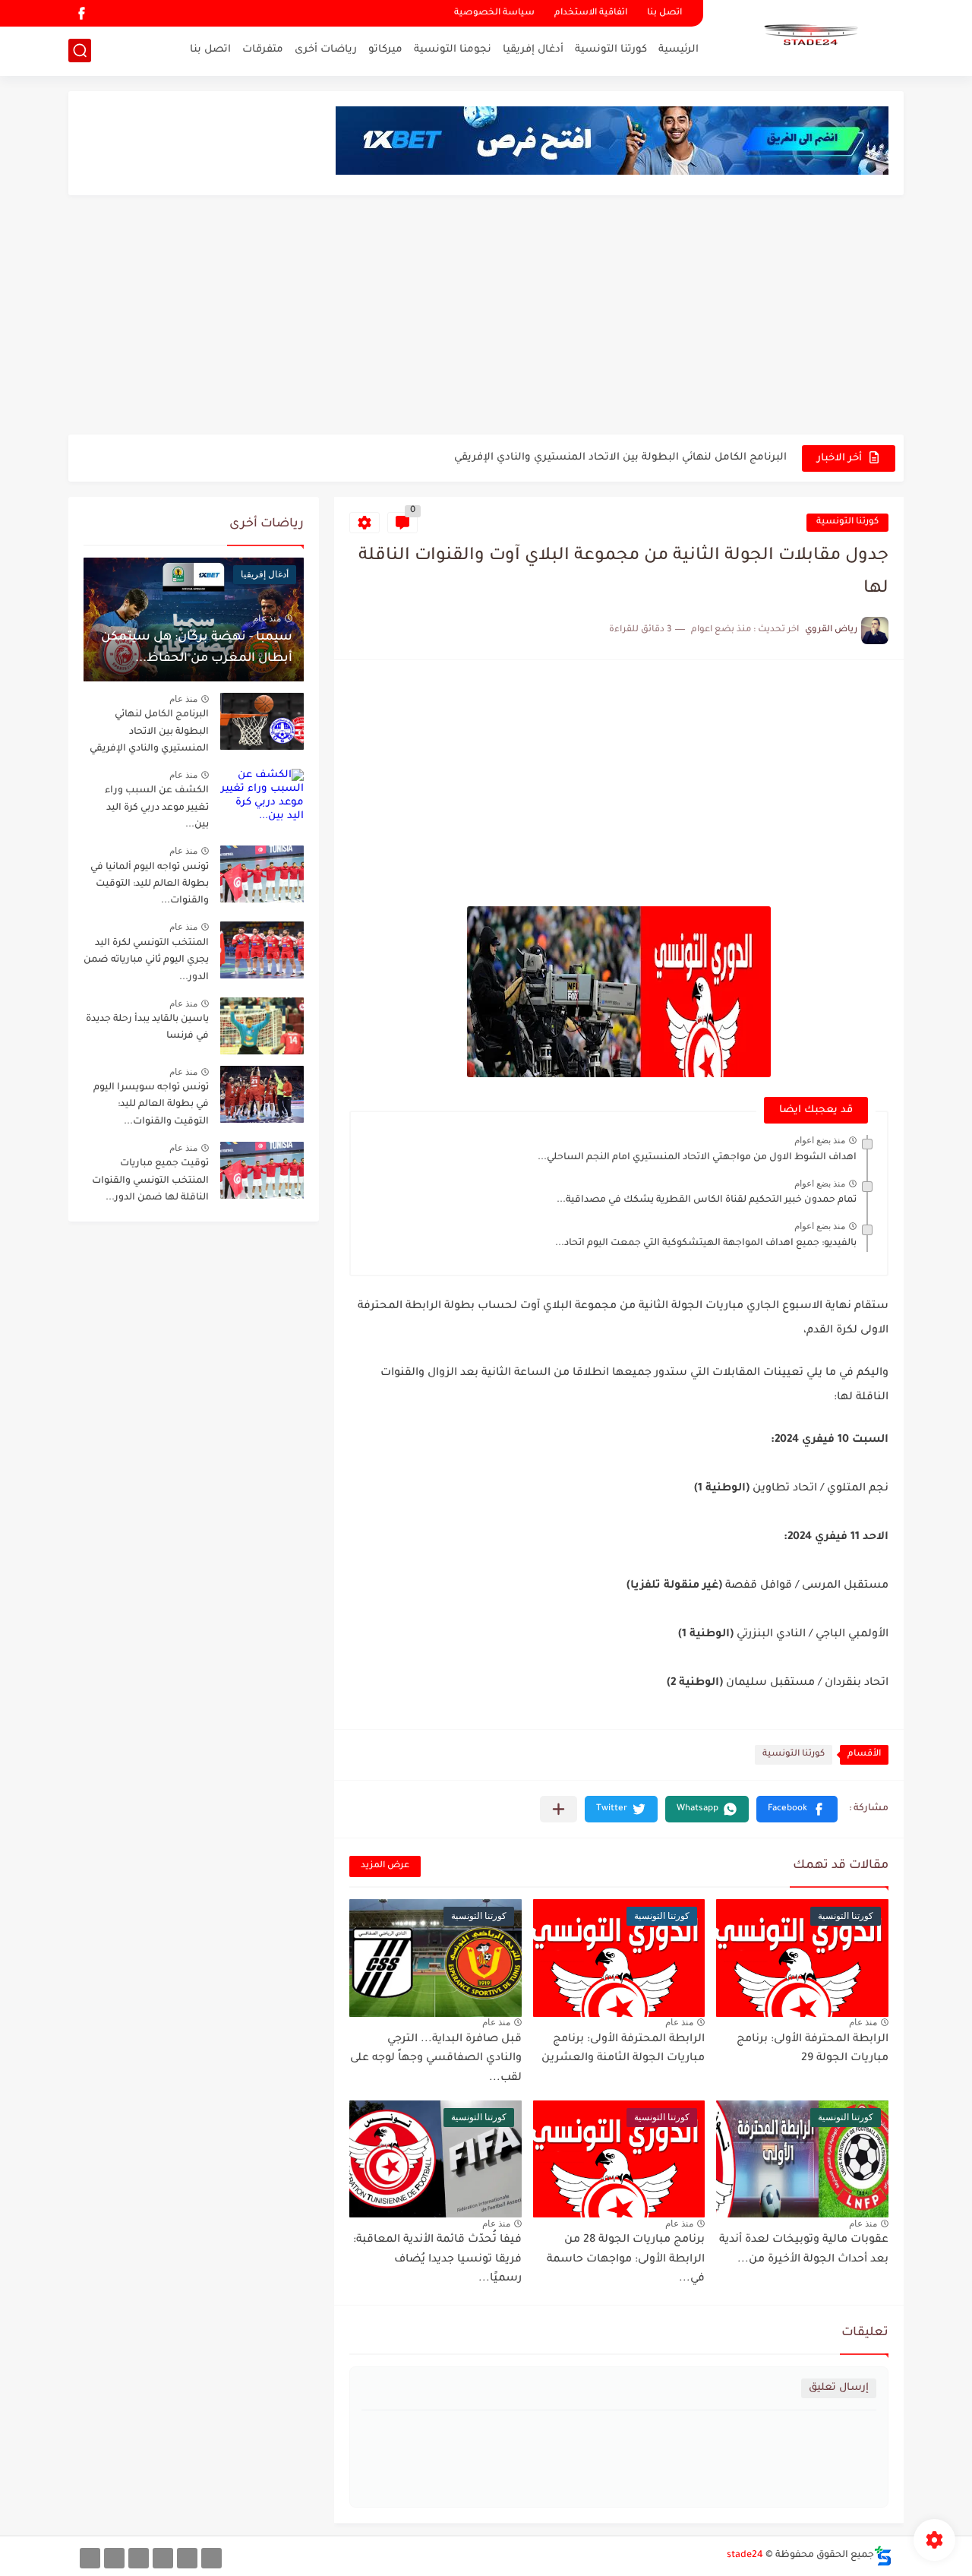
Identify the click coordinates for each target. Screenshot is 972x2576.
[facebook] (81, 13)
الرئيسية (679, 50)
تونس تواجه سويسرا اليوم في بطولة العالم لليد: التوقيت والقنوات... (151, 1105)
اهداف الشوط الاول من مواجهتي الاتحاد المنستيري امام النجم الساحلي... (697, 1158)
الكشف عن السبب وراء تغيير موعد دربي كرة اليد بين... (157, 808)
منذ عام (863, 2022)
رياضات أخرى (326, 50)
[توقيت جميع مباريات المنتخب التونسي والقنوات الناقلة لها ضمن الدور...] (262, 1170)
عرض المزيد (385, 1866)
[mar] (211, 2558)
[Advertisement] (486, 317)
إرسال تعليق (839, 2388)
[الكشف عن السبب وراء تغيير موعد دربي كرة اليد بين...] (262, 797)
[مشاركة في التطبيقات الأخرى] (559, 1809)
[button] (797, 1809)
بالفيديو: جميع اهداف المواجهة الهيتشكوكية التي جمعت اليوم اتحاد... (706, 1244)
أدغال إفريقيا (533, 50)
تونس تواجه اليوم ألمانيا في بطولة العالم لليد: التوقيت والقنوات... (150, 885)
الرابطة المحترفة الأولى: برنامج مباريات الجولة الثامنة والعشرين (623, 2050)
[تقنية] (187, 2558)
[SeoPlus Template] (883, 2556)
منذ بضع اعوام (820, 1140)
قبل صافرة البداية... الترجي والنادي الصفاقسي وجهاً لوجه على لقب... (436, 2059)
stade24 (745, 2555)
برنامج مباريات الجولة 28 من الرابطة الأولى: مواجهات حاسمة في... (626, 2260)
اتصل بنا (664, 13)
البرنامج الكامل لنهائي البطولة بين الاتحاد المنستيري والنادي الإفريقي (620, 458)
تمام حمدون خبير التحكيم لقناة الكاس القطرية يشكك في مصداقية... (707, 1200)
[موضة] (163, 2558)
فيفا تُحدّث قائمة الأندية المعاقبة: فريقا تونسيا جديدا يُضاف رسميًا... (437, 2260)
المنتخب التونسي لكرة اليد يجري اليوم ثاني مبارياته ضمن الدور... (146, 961)
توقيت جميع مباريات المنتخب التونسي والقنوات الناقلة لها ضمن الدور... (150, 1181)
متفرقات (263, 50)
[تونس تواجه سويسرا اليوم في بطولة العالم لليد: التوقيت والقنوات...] (262, 1094)
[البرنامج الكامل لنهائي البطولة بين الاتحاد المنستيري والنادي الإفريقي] (262, 721)
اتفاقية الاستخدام (591, 13)
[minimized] (114, 2558)
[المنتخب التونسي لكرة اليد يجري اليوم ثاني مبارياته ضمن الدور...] (262, 950)
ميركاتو (385, 50)
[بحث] (80, 51)
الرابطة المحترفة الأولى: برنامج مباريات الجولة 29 (813, 2050)
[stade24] (809, 36)
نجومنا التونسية (453, 50)
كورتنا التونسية (611, 50)
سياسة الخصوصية (494, 13)
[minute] (139, 2558)
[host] (90, 2558)
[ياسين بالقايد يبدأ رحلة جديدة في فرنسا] (262, 1026)
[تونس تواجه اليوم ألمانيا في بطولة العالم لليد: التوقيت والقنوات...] (262, 874)
